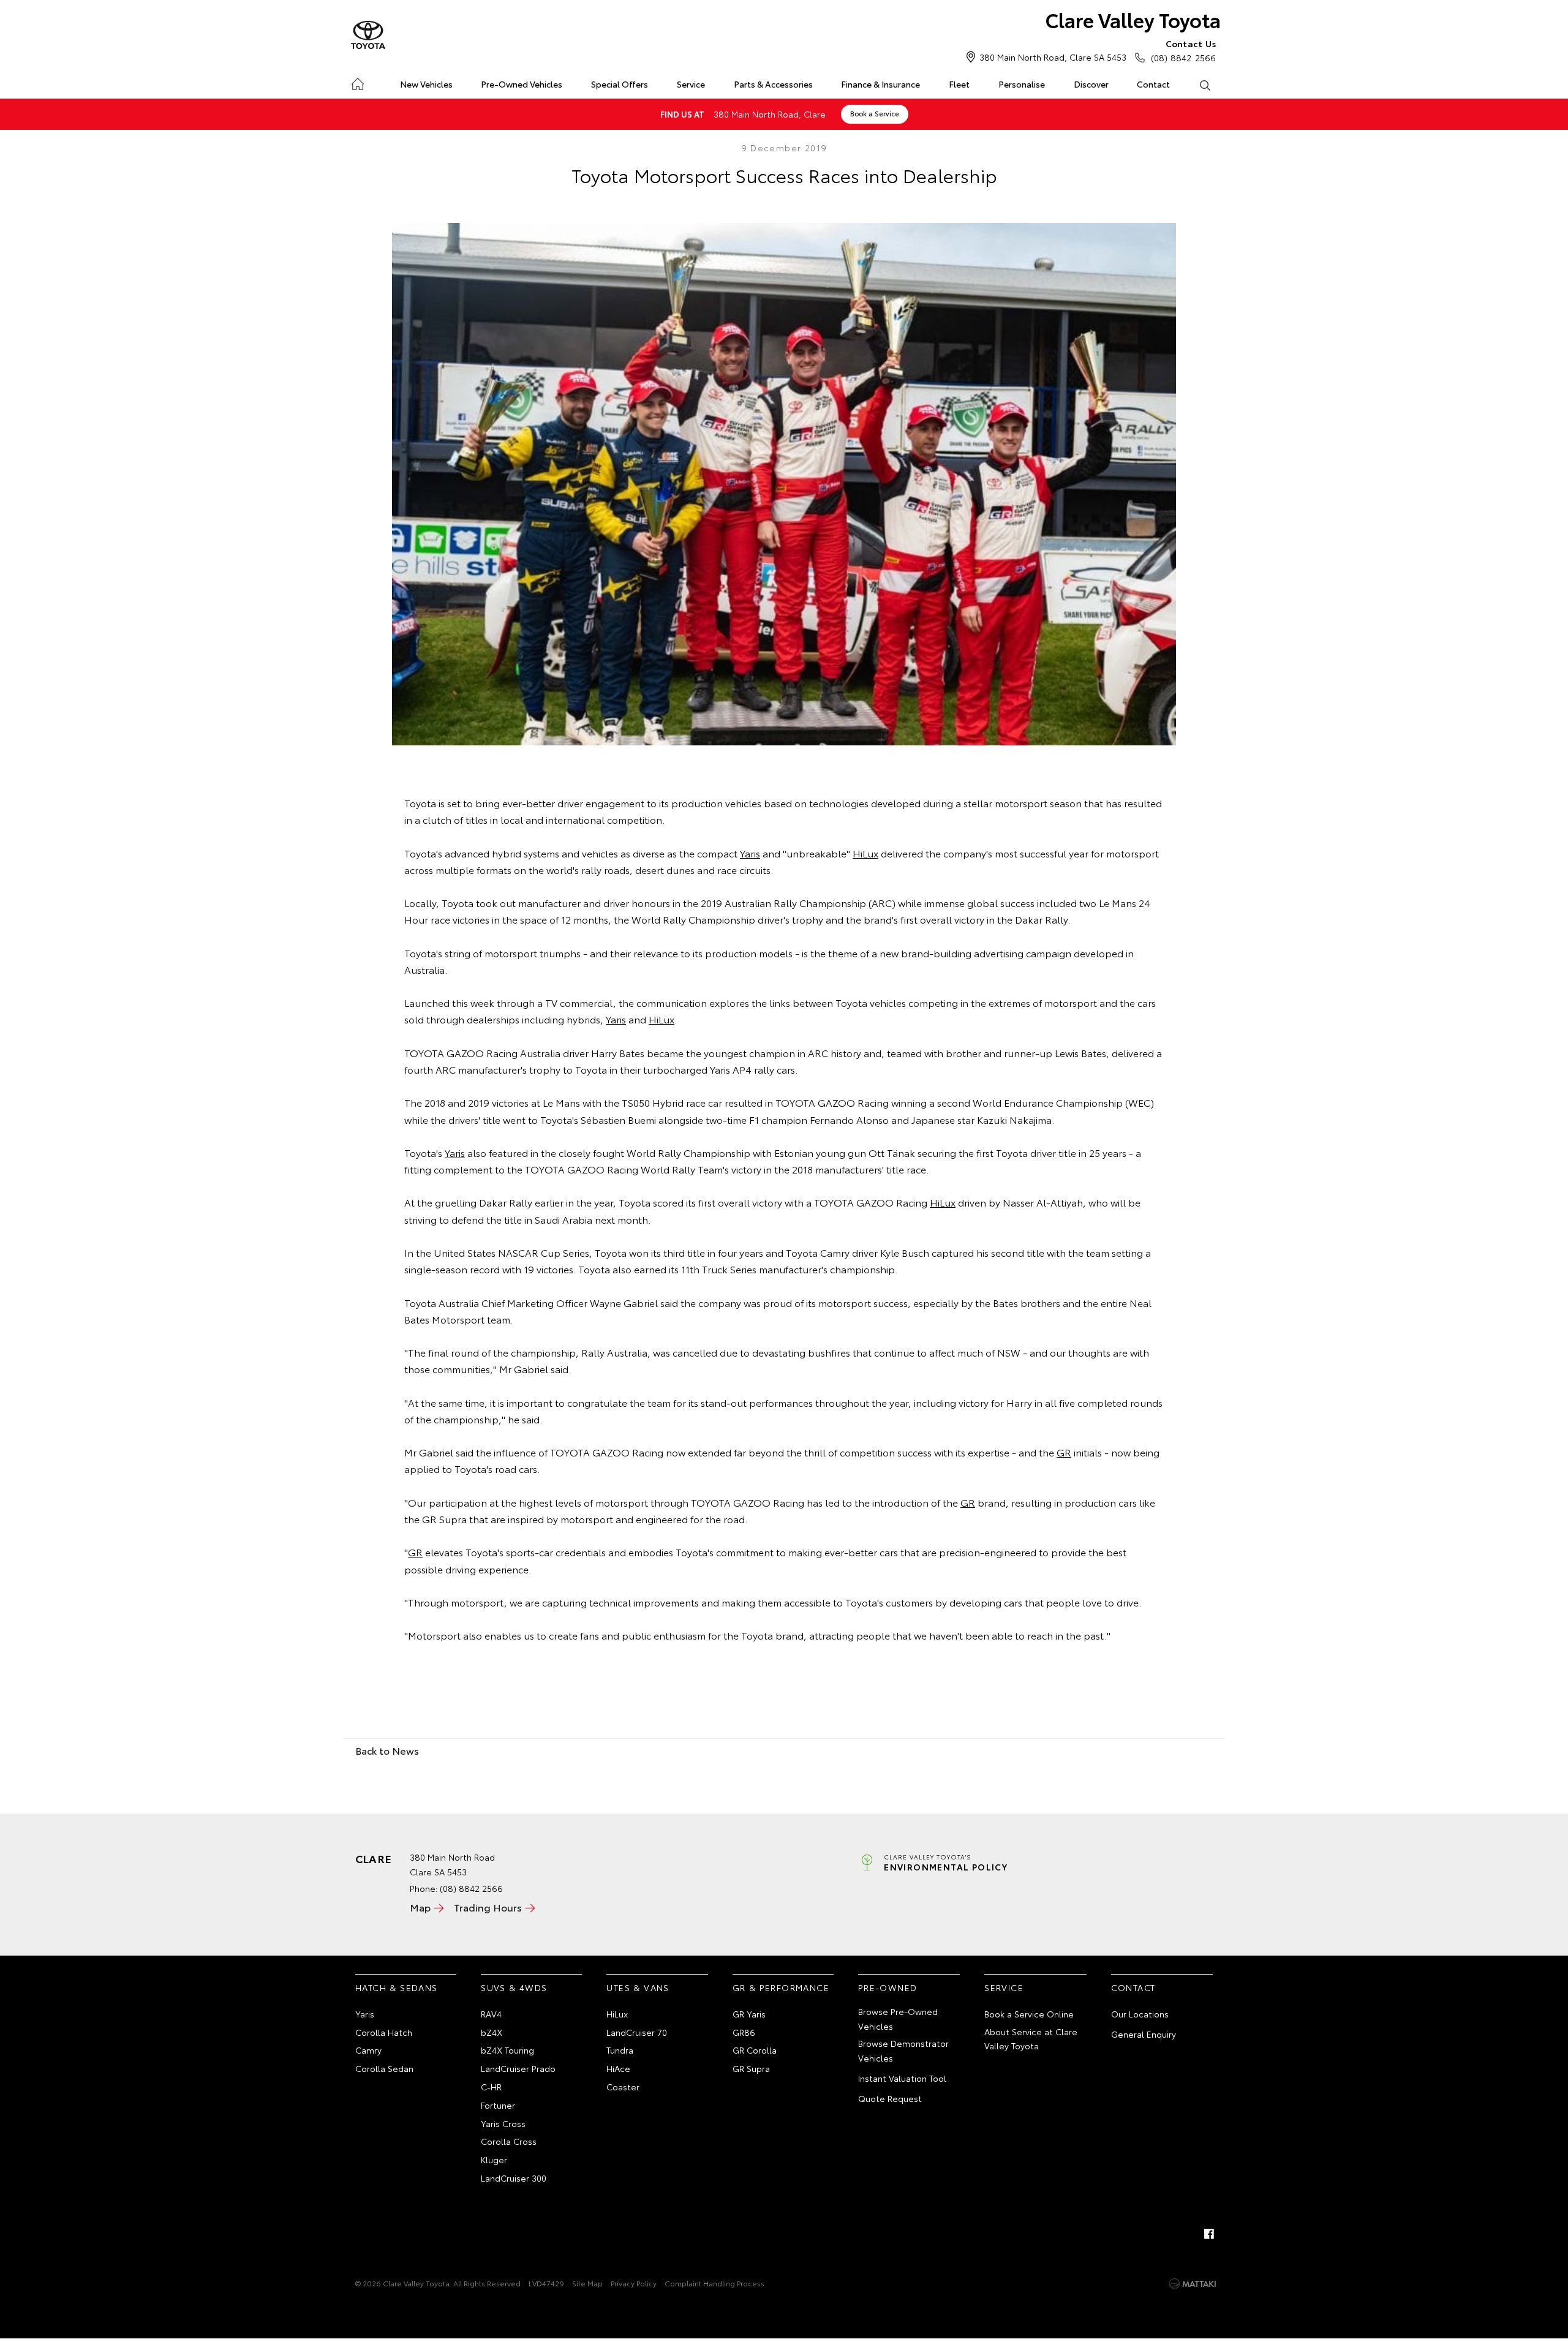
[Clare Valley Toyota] (368, 36)
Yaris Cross (503, 2123)
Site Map (587, 2283)
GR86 (744, 2032)
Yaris (750, 853)
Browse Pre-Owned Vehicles (898, 2019)
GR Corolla (755, 2050)
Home (357, 82)
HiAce (618, 2068)
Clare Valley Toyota (1133, 19)
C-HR (491, 2087)
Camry (368, 2050)
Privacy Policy (634, 2283)
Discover (1091, 84)
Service (691, 84)
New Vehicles (426, 84)
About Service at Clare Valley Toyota (1031, 2039)
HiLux (865, 853)
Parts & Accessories (773, 84)
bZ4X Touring (507, 2050)
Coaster (623, 2087)
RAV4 (491, 2014)
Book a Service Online (1029, 2014)
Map (420, 1907)
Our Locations (1140, 2014)
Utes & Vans (638, 1987)
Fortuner (498, 2105)
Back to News (387, 1750)
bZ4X (492, 2032)
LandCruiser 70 (637, 2032)
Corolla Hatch (384, 2032)
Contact (1153, 84)
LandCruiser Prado (518, 2068)
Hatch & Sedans (397, 1987)
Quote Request (890, 2098)
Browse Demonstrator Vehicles (903, 2051)
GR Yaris (749, 2014)
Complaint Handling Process (714, 2283)
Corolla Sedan (384, 2068)
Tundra (620, 2050)
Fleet (959, 84)
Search (1204, 85)
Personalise (1022, 84)
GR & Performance (781, 1987)
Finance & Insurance (880, 84)
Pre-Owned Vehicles (522, 84)
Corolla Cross (509, 2141)
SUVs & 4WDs (514, 1987)
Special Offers (620, 84)
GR (1064, 1452)
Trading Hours (488, 1907)
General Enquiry (1144, 2034)
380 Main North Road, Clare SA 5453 (1053, 57)
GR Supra (751, 2068)
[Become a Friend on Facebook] (1209, 2234)
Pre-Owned (888, 1987)
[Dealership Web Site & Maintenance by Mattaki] (1193, 2284)
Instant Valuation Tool (902, 2078)
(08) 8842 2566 (1183, 51)
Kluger (494, 2160)
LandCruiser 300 (514, 2178)
